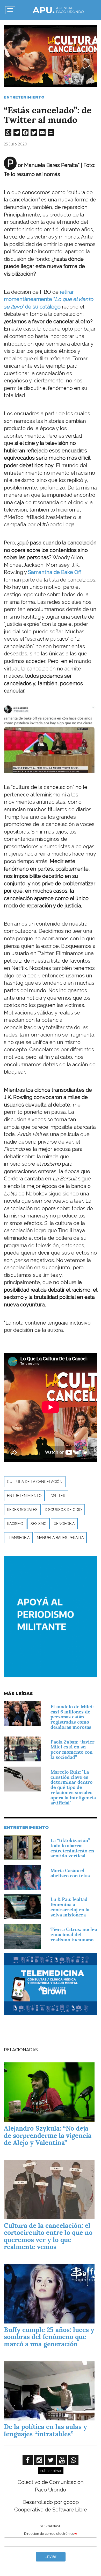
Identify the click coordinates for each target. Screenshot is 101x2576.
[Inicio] (58, 10)
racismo (15, 1524)
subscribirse (51, 2471)
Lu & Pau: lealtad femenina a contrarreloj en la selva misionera (70, 1907)
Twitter (57, 1496)
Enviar (51, 2556)
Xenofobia (64, 1524)
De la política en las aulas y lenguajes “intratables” (45, 2430)
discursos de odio (63, 1510)
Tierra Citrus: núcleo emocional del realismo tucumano (74, 1934)
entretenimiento (24, 1496)
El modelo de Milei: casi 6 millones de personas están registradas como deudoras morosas (72, 1717)
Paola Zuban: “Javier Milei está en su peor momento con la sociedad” (73, 1749)
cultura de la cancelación (35, 1482)
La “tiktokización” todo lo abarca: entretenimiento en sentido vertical (72, 1848)
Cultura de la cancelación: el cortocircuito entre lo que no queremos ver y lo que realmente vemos (48, 2236)
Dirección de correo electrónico (49, 2534)
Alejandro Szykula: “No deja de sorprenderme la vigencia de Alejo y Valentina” (48, 2135)
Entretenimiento (24, 97)
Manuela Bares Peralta (60, 1538)
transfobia (18, 1538)
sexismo (39, 1524)
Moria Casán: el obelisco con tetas (70, 1873)
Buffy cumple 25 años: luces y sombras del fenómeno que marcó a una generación (49, 2337)
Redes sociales (22, 1510)
